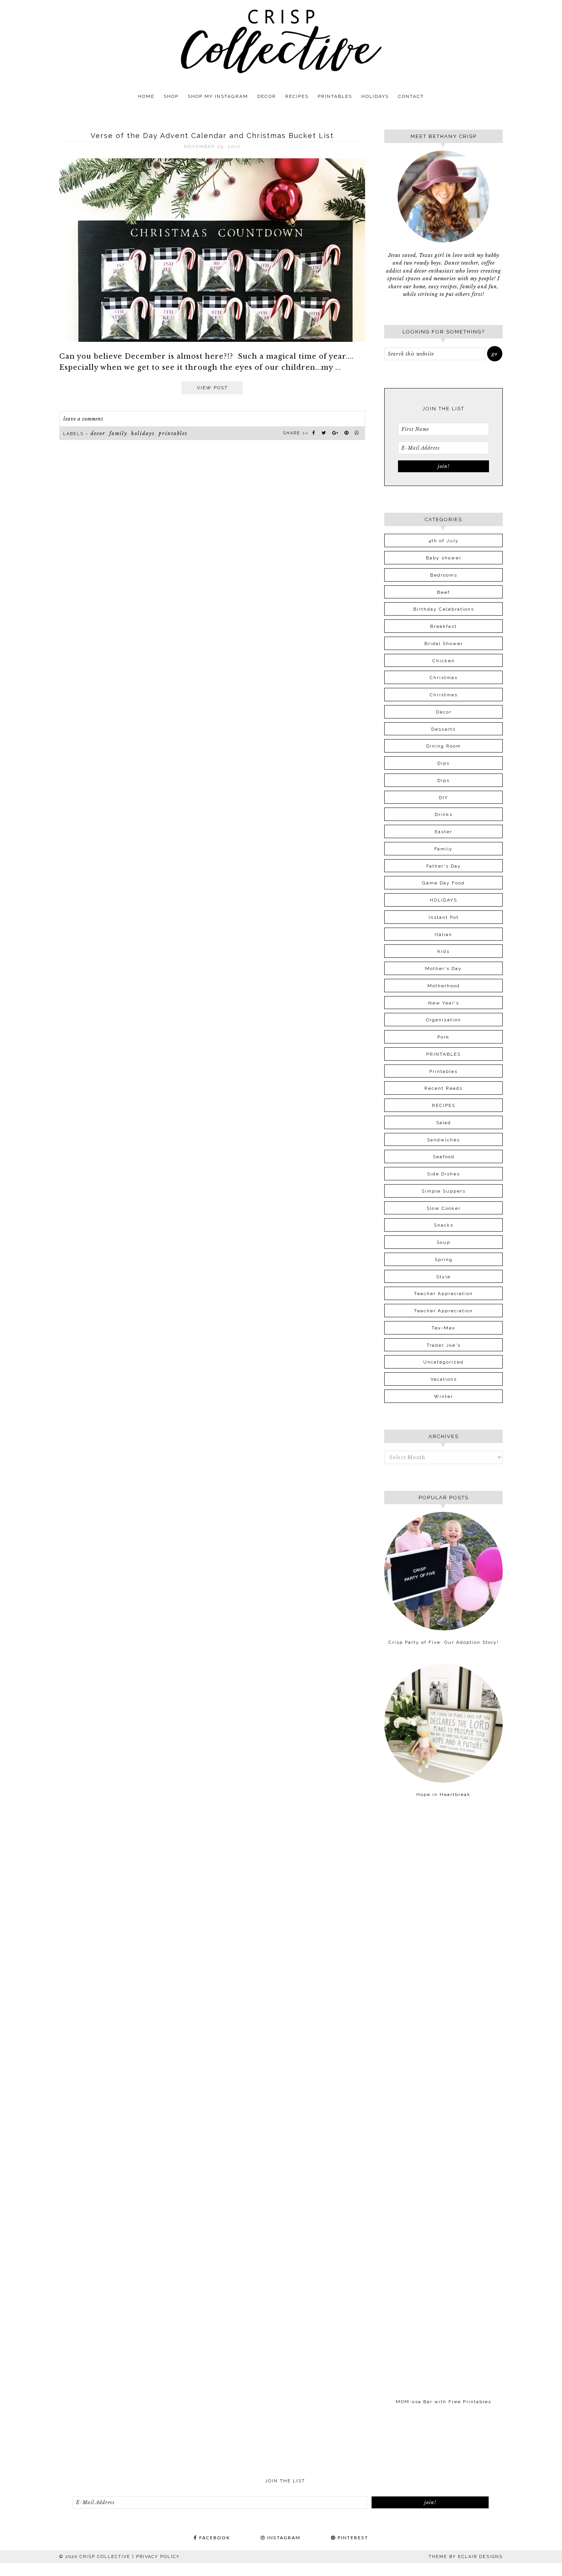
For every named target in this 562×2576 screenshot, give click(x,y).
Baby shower (444, 558)
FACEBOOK (214, 2538)
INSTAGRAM (283, 2538)
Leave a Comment (83, 419)
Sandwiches (443, 1140)
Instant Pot (444, 917)
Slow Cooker (444, 1208)
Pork (443, 1037)
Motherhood (444, 986)
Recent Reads (443, 1088)
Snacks (444, 1225)
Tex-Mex (443, 1328)
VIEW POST (212, 388)
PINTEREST (352, 2538)
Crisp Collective (281, 41)
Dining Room (444, 746)
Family (118, 433)
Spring (444, 1260)
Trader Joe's (444, 1345)
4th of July (444, 541)
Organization (443, 1020)
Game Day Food (443, 883)
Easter (443, 832)
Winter (443, 1396)
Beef (443, 592)
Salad (444, 1123)
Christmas (444, 678)
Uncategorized (443, 1362)
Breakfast (443, 626)
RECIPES (444, 1105)
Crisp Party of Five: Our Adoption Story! (444, 1642)
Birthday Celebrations (444, 609)
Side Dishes (443, 1174)
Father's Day (444, 866)
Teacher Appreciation (443, 1294)
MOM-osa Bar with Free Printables (443, 2402)
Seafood (444, 1157)
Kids (443, 951)
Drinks (444, 814)
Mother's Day (443, 969)
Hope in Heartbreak (443, 1794)
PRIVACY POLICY (158, 2557)
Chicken (444, 661)
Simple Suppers (444, 1191)
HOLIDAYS (143, 433)
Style (443, 1277)
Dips (443, 763)
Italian (443, 935)
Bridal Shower (444, 644)
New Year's (444, 1003)
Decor (98, 433)
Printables (443, 1071)
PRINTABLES (173, 433)
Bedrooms (444, 575)
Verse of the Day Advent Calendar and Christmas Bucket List (212, 136)
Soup (443, 1242)
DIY (443, 798)
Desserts (443, 729)
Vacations (444, 1379)
